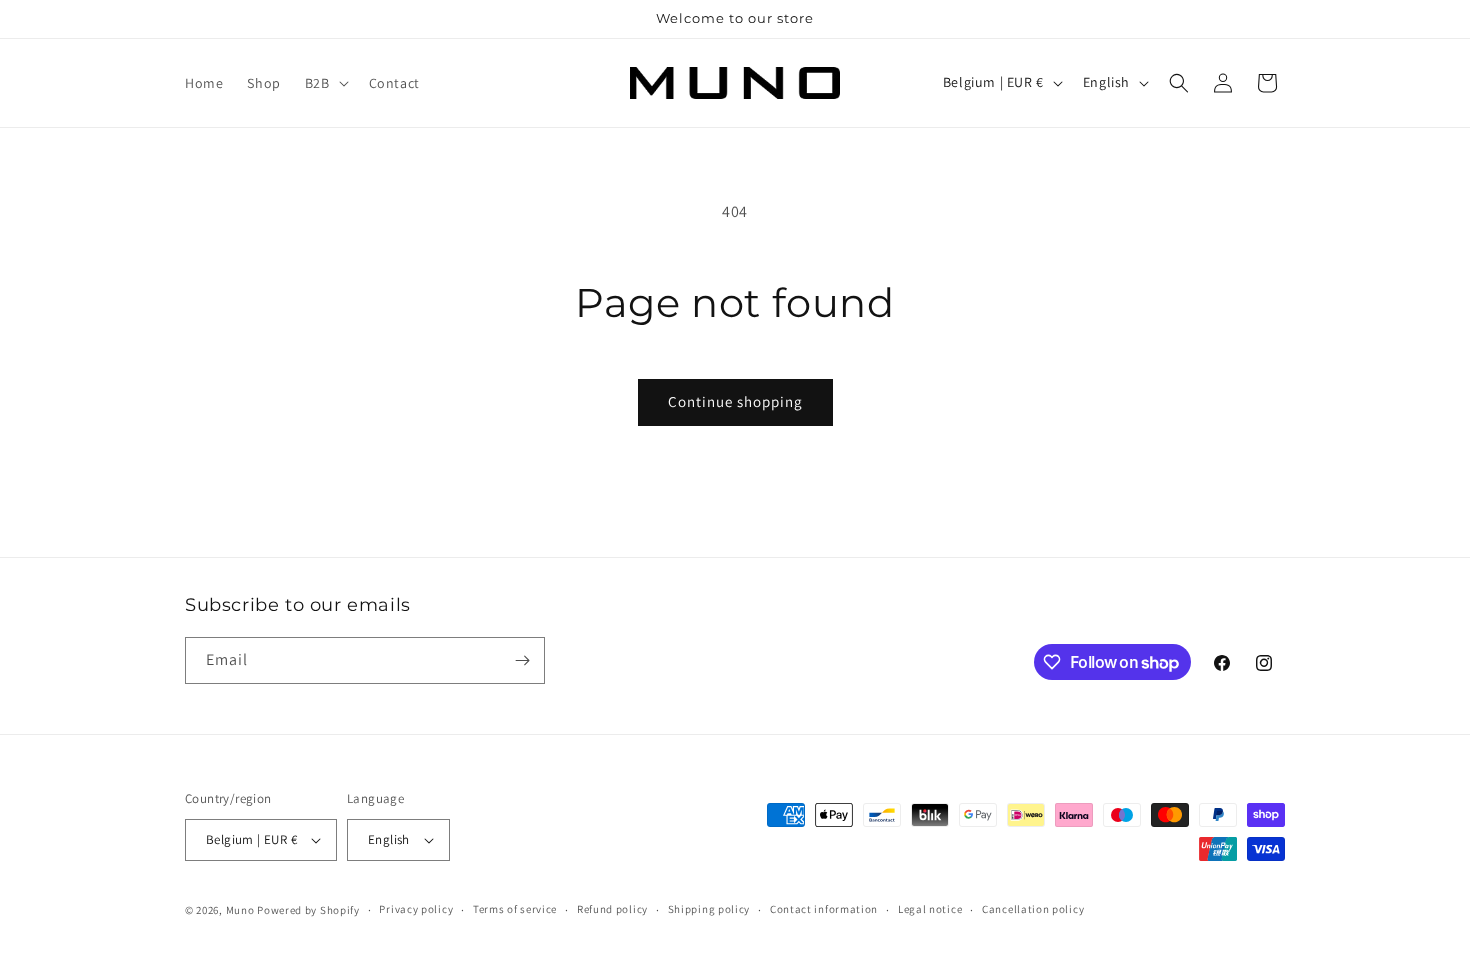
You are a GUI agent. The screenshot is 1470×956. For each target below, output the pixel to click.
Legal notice (930, 909)
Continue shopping (735, 401)
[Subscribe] (522, 660)
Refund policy (612, 909)
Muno (240, 910)
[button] (325, 83)
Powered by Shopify (308, 910)
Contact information (824, 909)
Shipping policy (709, 909)
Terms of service (515, 909)
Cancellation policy (1033, 909)
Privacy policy (416, 909)
